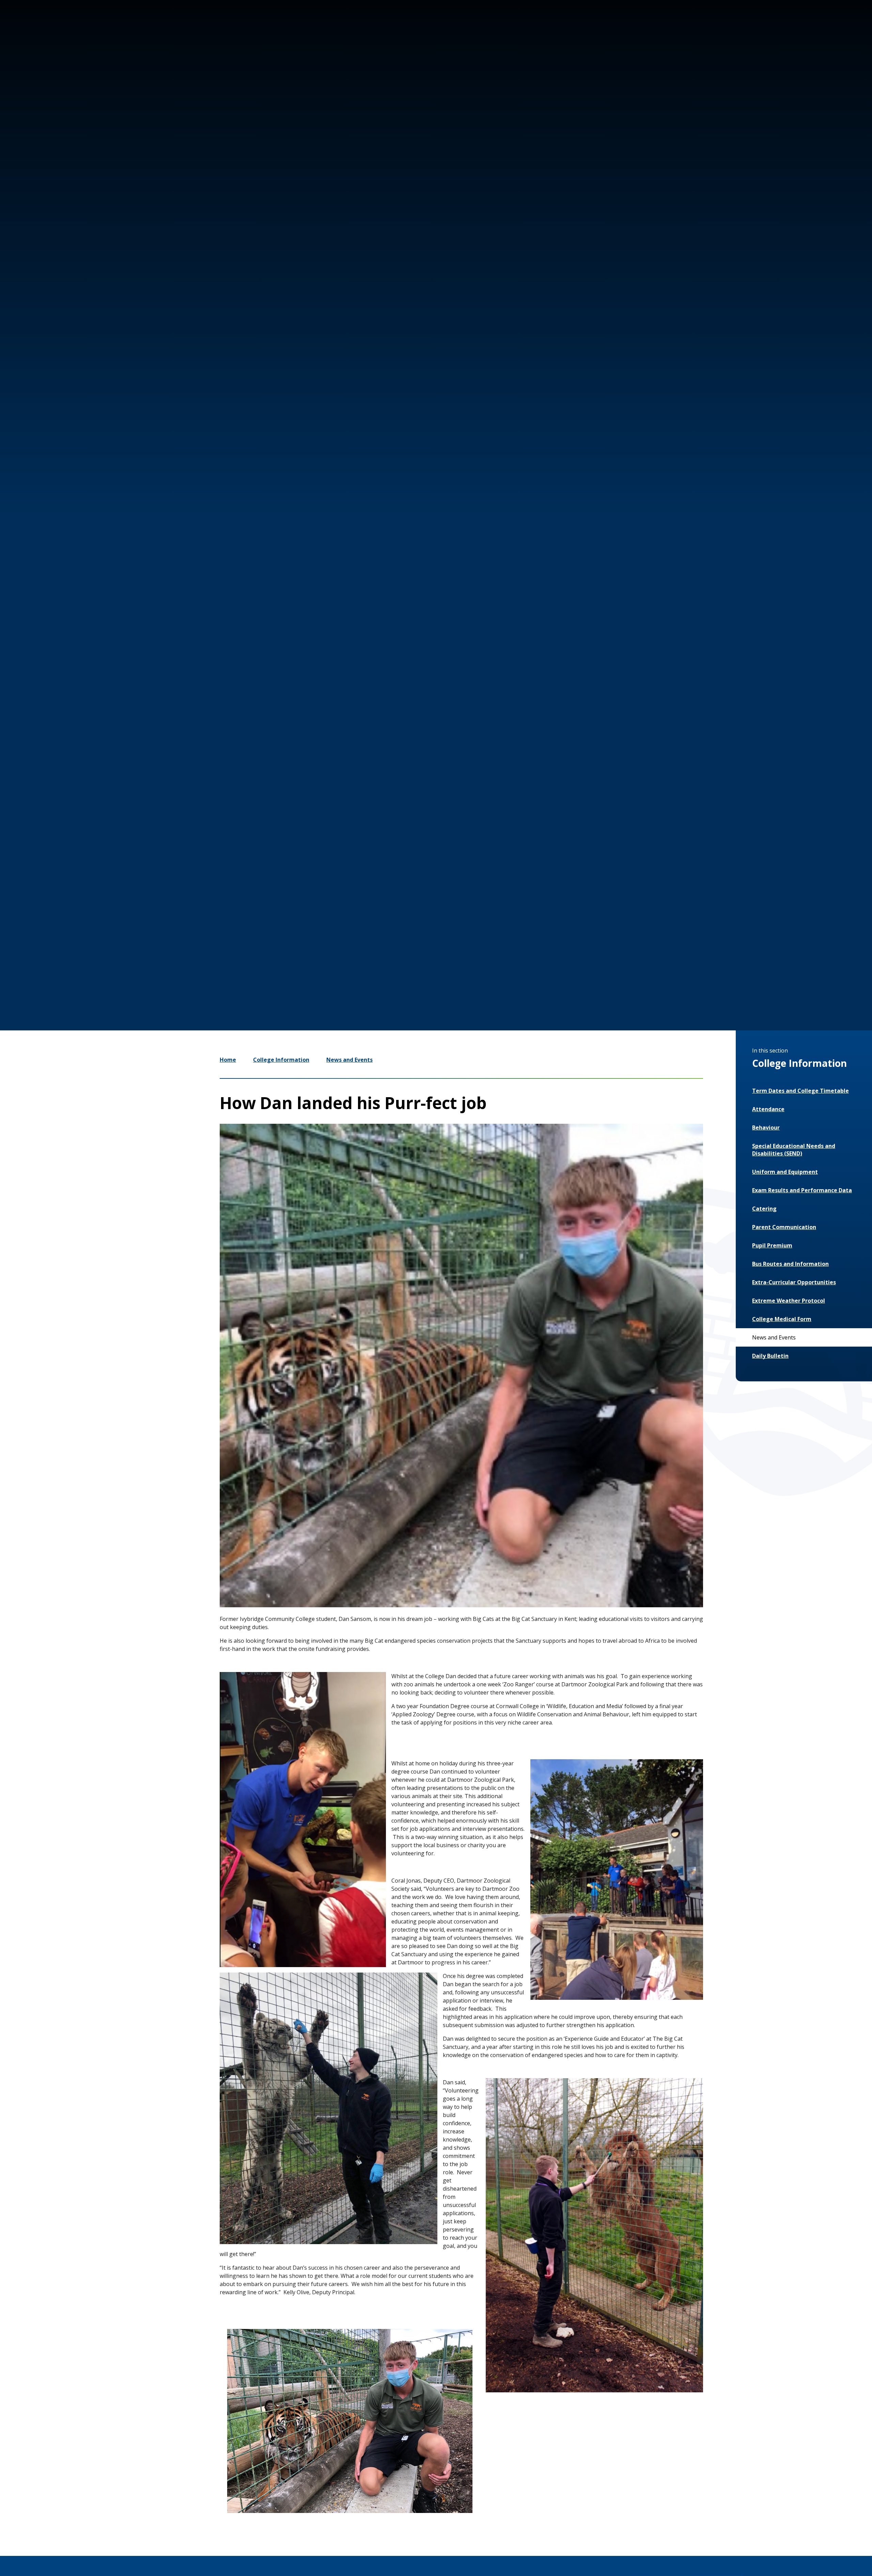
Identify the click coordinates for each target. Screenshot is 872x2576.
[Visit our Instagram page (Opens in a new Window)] (758, 30)
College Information (281, 1060)
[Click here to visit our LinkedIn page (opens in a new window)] (798, 30)
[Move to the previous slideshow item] (717, 917)
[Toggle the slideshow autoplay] (758, 917)
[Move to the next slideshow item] (737, 917)
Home (228, 1060)
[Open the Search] (820, 30)
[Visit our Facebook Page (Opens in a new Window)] (778, 30)
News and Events (349, 1060)
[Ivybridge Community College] (62, 44)
